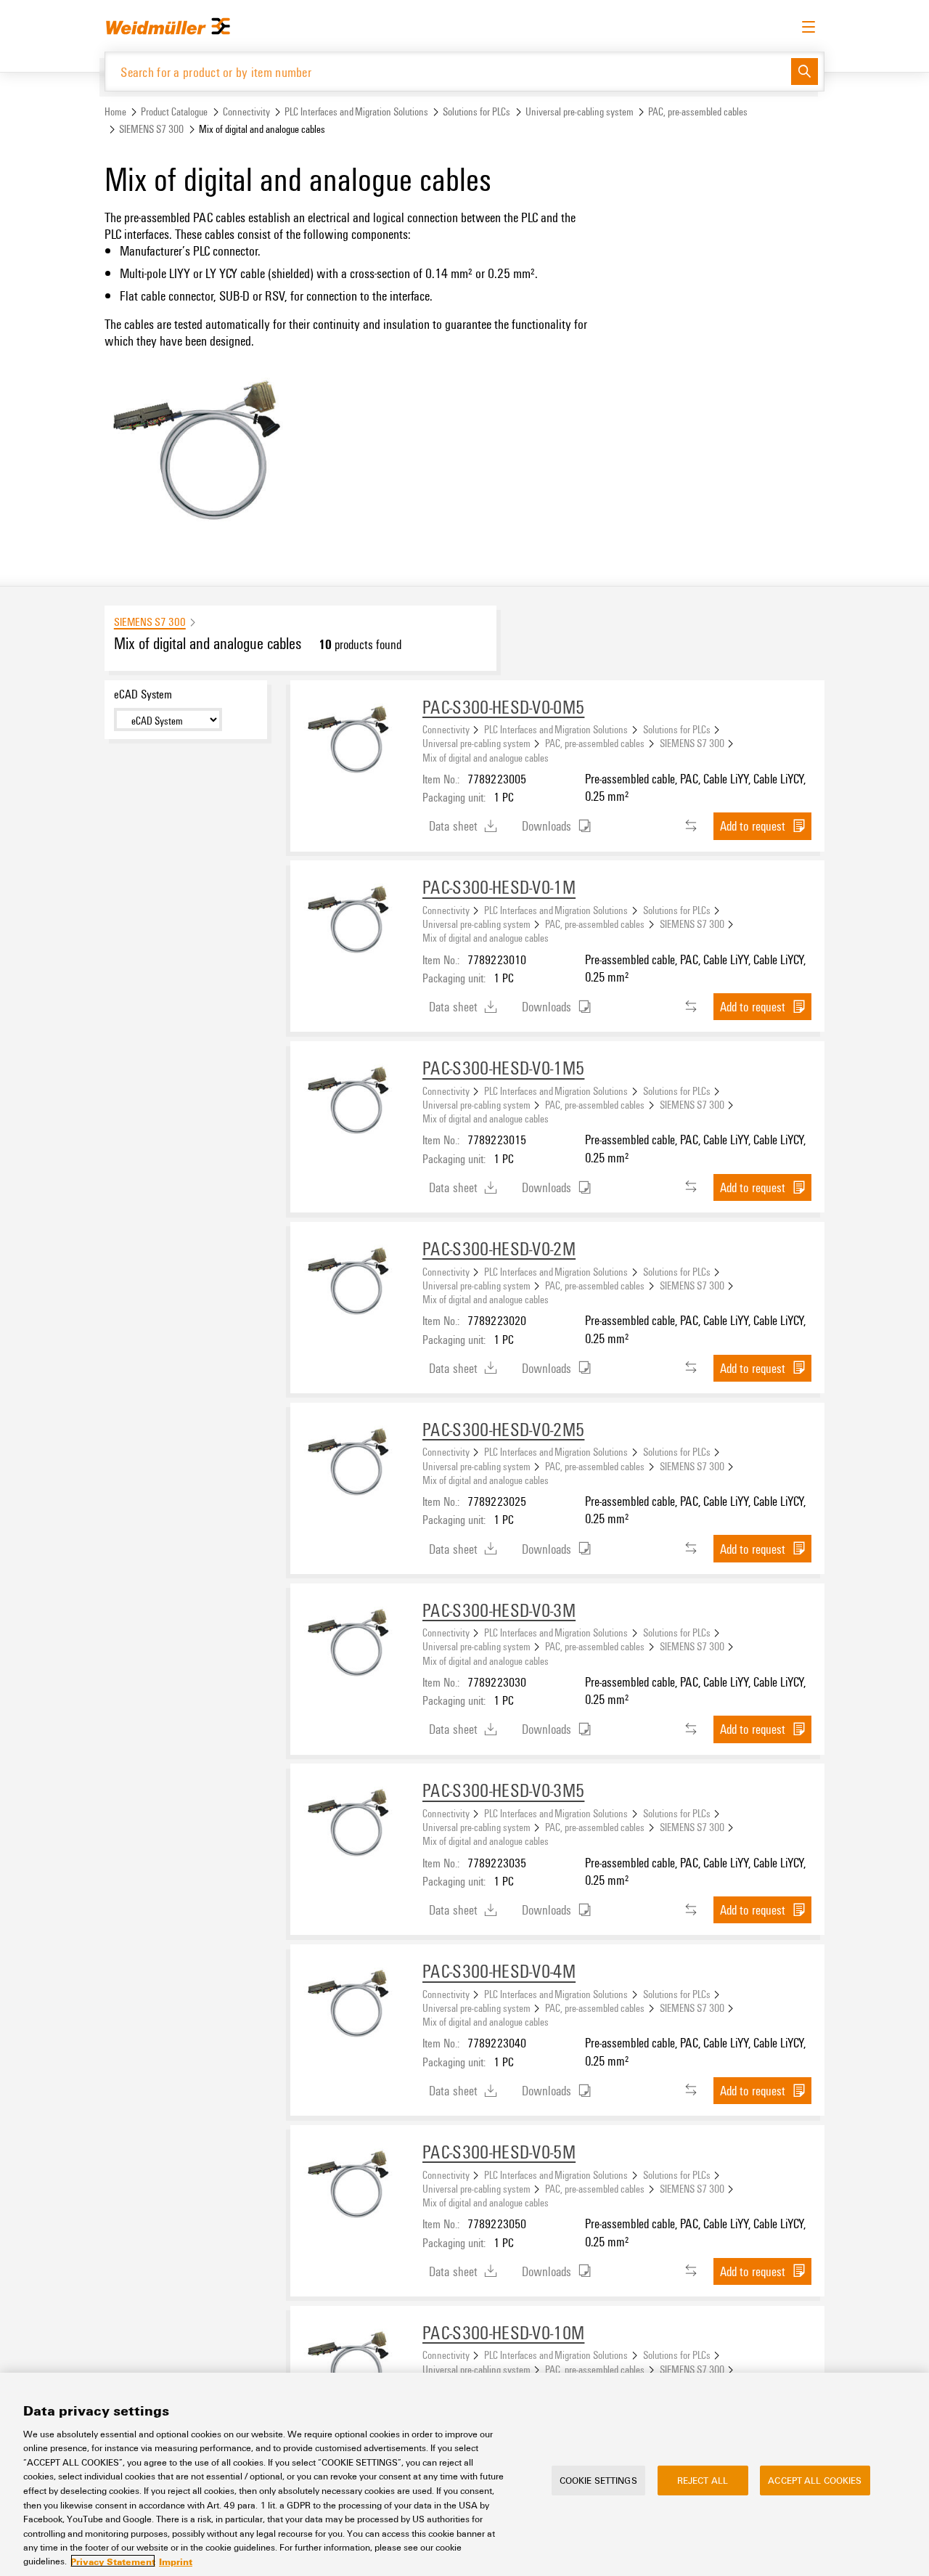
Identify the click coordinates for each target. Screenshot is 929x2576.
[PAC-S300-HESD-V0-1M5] (356, 1107)
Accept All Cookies (815, 2480)
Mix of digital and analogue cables (486, 757)
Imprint (176, 2561)
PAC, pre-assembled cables (698, 111)
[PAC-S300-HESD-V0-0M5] (356, 746)
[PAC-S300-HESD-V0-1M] (356, 926)
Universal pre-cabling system (580, 111)
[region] (464, 2474)
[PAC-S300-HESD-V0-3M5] (356, 1830)
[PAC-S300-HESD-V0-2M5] (356, 1469)
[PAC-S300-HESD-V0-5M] (356, 2191)
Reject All (703, 2480)
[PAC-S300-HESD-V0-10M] (356, 2372)
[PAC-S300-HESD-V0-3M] (356, 1650)
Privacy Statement (113, 2561)
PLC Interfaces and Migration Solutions (356, 111)
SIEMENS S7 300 (151, 129)
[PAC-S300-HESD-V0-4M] (356, 2010)
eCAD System (143, 694)
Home (115, 111)
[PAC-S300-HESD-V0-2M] (356, 1288)
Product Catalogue (174, 111)
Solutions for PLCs (476, 111)
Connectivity (246, 111)
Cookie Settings (598, 2480)
